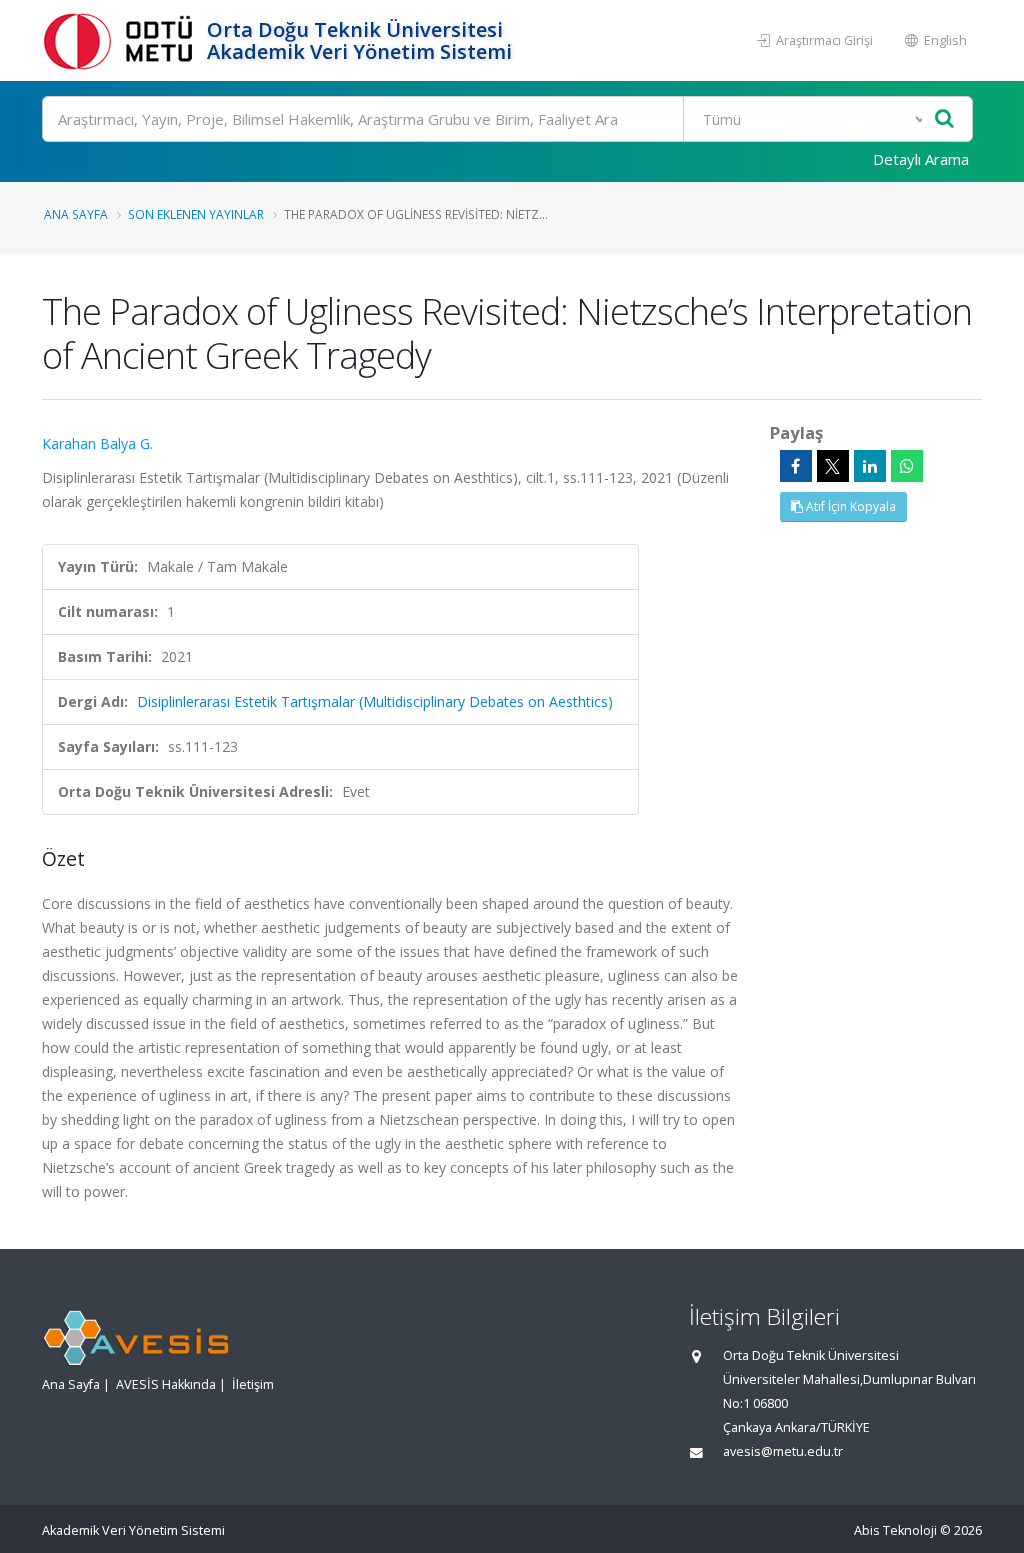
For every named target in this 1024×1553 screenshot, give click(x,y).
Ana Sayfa (76, 214)
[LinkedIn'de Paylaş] (870, 466)
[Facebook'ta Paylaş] (796, 466)
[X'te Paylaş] (833, 466)
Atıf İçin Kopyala (849, 506)
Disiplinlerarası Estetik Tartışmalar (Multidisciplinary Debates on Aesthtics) (375, 701)
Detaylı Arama (921, 159)
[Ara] (944, 119)
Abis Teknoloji (895, 1530)
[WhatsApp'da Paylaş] (907, 466)
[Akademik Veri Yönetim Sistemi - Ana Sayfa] (122, 40)
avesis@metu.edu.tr (783, 1451)
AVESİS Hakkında (166, 1384)
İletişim (253, 1384)
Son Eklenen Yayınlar (196, 214)
